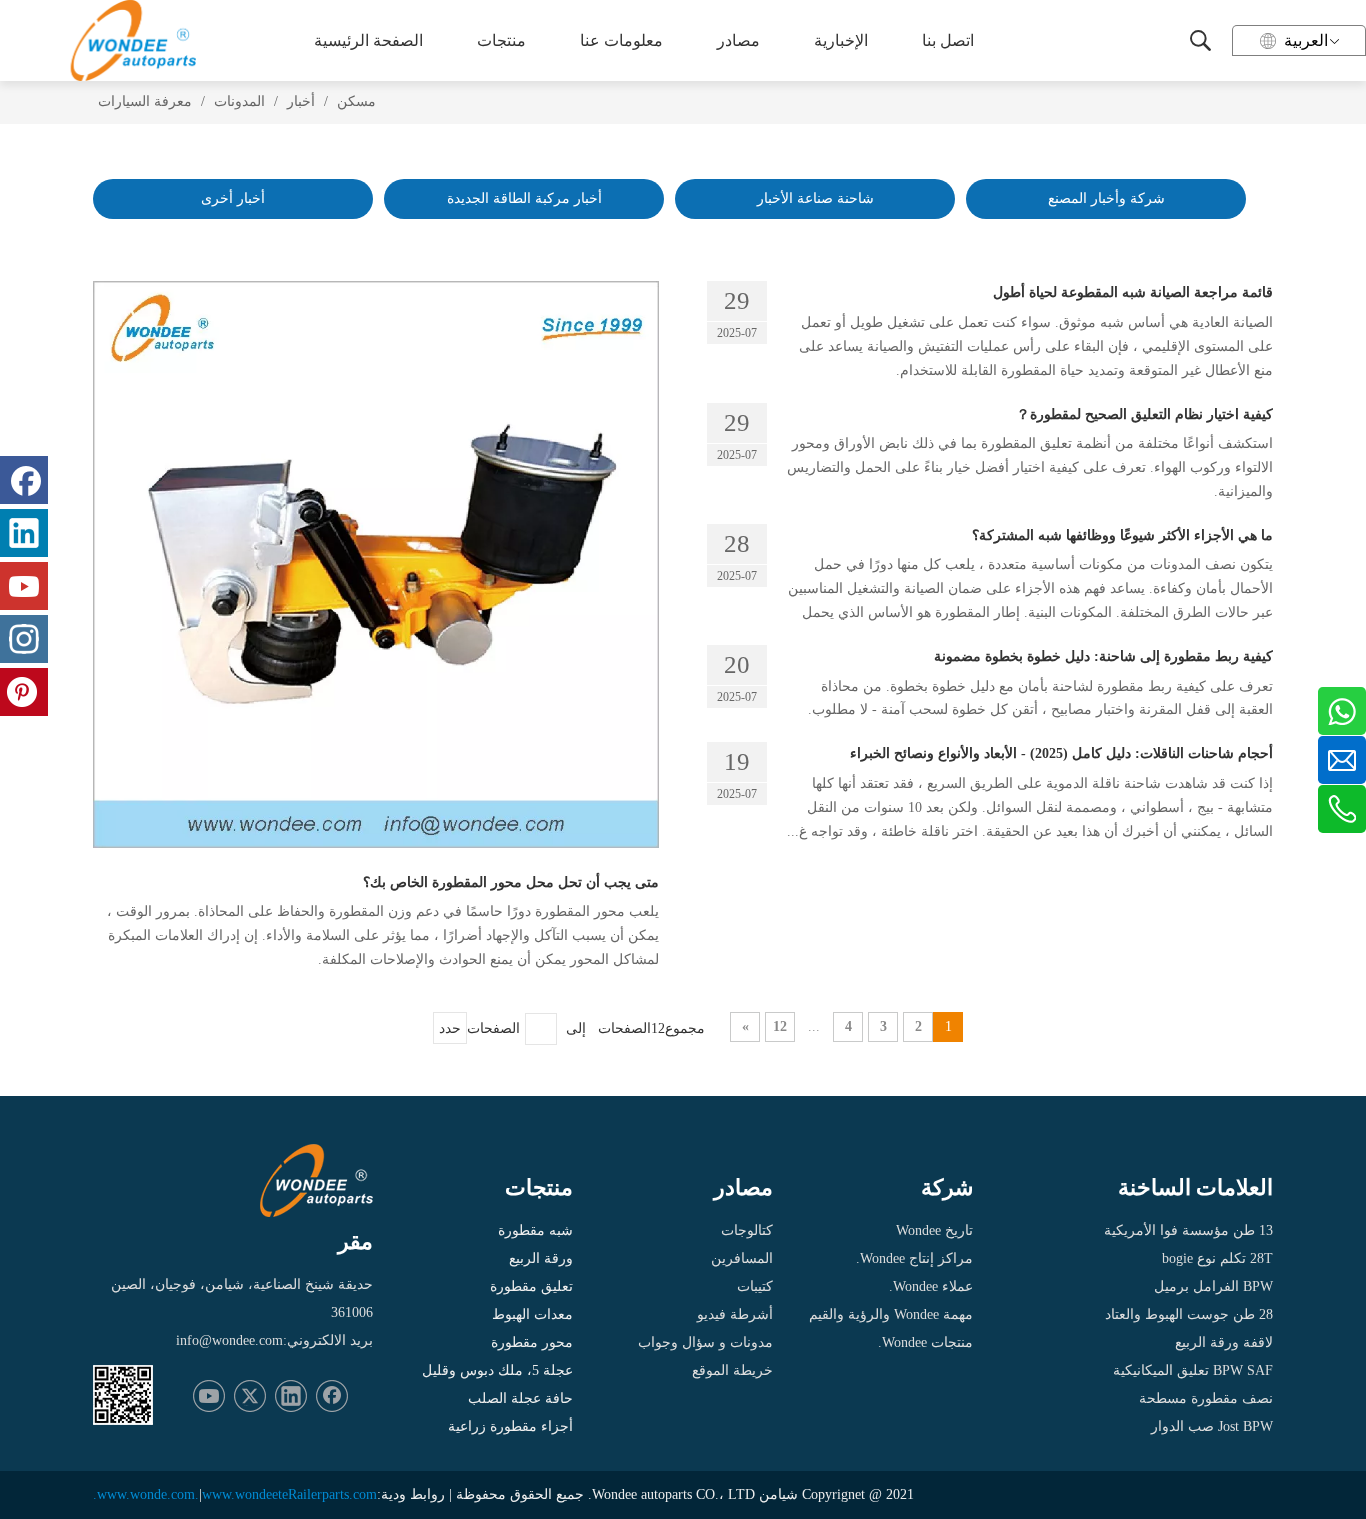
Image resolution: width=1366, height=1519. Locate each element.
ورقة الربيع (541, 1258)
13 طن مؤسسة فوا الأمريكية (1188, 1230)
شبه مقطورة (535, 1230)
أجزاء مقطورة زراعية (510, 1426)
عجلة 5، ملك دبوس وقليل (497, 1370)
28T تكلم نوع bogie (1217, 1258)
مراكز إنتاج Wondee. (914, 1258)
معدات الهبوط (532, 1314)
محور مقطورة (532, 1342)
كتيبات (755, 1286)
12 (780, 1026)
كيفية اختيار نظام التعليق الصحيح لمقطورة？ (1144, 414)
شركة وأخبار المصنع (1106, 198)
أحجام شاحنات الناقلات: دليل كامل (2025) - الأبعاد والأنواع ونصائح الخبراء (1061, 753)
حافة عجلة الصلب (520, 1398)
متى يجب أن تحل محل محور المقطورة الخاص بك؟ (511, 882)
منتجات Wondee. (925, 1342)
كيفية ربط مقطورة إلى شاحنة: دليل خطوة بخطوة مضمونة (1103, 656)
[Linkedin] (291, 1396)
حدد (450, 1028)
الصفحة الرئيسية (368, 40)
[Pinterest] (24, 692)
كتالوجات (747, 1230)
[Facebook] (332, 1396)
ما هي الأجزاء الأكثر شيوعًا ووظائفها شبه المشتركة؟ (1122, 535)
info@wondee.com (229, 1340)
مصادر (738, 40)
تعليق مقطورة (531, 1286)
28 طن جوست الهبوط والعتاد (1189, 1314)
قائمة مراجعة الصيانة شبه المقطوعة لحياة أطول (1133, 292)
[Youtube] (209, 1396)
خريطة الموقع (732, 1370)
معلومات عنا (621, 40)
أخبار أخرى (233, 198)
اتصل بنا (948, 40)
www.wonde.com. (148, 1494)
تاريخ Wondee (934, 1230)
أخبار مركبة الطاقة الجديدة (524, 198)
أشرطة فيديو (735, 1314)
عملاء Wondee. (931, 1286)
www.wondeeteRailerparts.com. (235, 1494)
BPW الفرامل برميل (1213, 1286)
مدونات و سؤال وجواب (705, 1342)
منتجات (501, 40)
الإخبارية (841, 40)
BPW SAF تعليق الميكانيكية (1193, 1370)
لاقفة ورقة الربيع (1224, 1342)
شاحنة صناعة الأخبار (815, 198)
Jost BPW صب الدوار (1212, 1426)
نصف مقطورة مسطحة (1206, 1398)
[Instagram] (24, 639)
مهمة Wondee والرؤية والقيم (891, 1314)
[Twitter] (250, 1396)
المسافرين (742, 1258)
